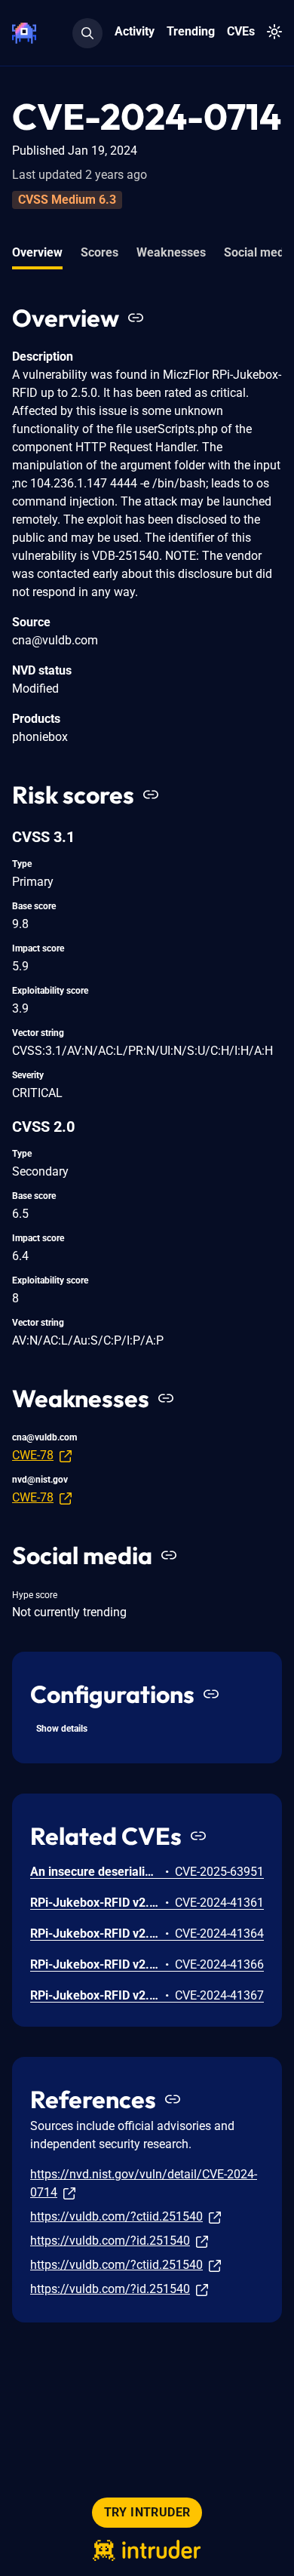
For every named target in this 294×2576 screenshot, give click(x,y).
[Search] (87, 33)
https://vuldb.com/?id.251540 (110, 2241)
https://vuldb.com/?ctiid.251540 (116, 2216)
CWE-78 (33, 1455)
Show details (62, 1729)
